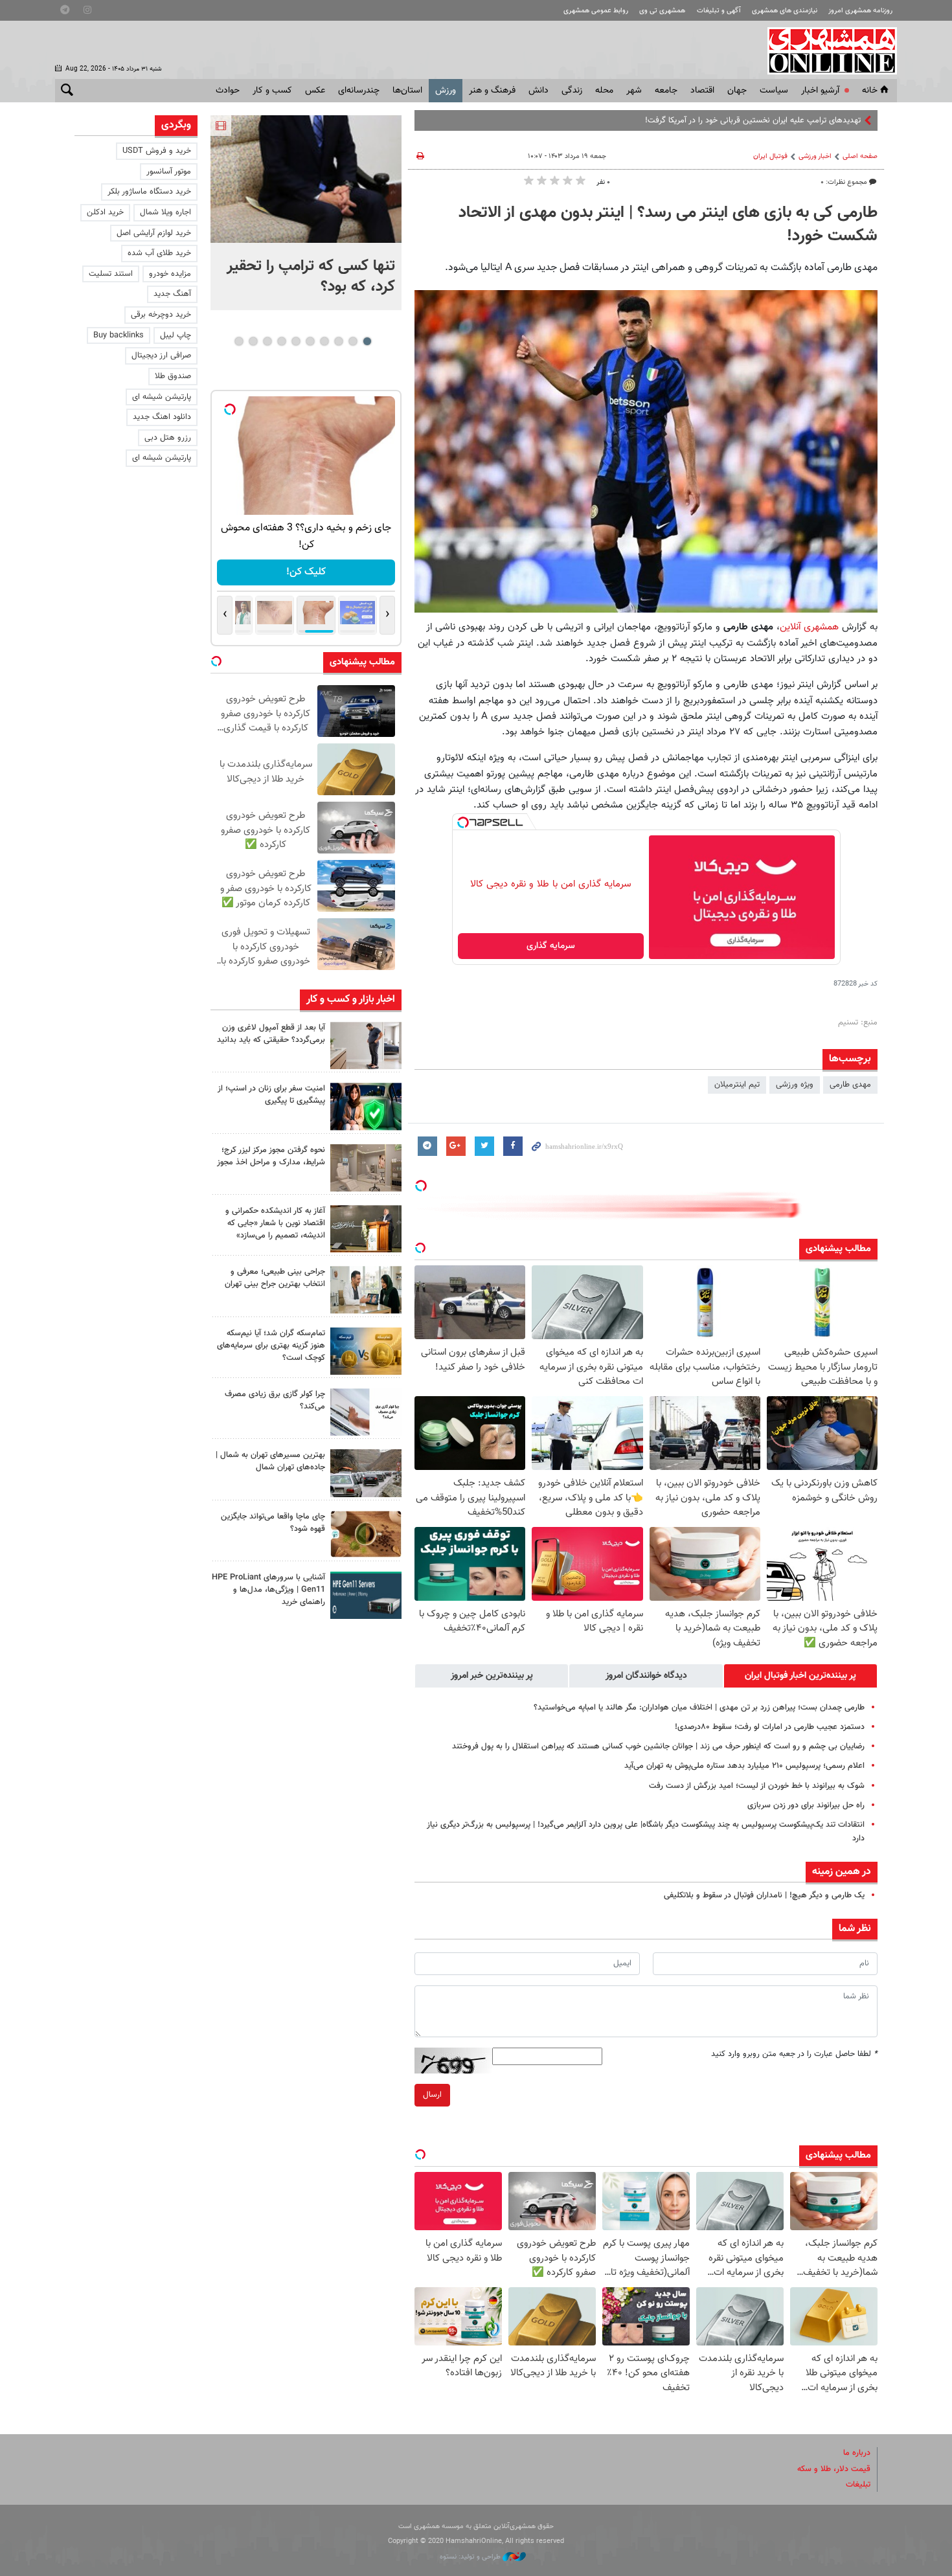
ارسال (432, 2095)
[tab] (800, 1676)
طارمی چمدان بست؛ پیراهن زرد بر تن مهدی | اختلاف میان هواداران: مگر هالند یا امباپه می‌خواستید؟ (699, 1708)
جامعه (666, 91)
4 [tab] (324, 341)
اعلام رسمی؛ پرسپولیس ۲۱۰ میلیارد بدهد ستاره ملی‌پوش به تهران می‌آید (744, 1766)
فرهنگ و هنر (492, 91)
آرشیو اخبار (820, 91)
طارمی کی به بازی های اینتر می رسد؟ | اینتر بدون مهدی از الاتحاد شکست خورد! (668, 225)
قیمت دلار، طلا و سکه (834, 2469)
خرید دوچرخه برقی (161, 315)
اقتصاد (702, 91)
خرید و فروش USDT (157, 151)
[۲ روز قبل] (366, 1045)
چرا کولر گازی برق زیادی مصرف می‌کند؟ (275, 1400)
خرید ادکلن (105, 212)
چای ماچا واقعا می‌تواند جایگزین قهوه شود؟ (273, 1523)
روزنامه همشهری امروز (860, 11)
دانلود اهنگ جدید (162, 417)
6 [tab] (296, 341)
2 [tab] (353, 341)
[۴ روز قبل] (366, 1595)
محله (604, 91)
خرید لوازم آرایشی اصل (154, 233)
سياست (774, 91)
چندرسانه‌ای (359, 91)
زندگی (572, 91)
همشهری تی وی (662, 11)
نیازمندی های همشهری (785, 11)
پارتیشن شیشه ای (162, 397)
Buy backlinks (119, 335)
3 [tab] (338, 341)
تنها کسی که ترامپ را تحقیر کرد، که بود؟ (311, 277)
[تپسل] (463, 822)
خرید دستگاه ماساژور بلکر (149, 192)
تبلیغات (858, 2485)
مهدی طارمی (850, 1085)
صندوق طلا (173, 376)
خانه (870, 91)
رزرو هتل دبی (168, 438)
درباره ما (857, 2453)
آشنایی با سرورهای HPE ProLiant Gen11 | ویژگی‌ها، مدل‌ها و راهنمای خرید (268, 1590)
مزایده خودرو (170, 274)
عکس (315, 91)
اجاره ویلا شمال (165, 212)
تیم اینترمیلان (737, 1085)
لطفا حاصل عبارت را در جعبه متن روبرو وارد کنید (794, 2054)
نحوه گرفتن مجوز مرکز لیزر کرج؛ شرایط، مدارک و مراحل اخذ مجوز (271, 1156)
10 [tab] (239, 341)
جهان (737, 91)
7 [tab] (281, 341)
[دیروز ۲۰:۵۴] (306, 179)
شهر (634, 91)
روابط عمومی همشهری (596, 11)
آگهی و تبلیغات (719, 11)
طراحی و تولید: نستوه (471, 2557)
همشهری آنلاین (826, 51)
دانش (538, 91)
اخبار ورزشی (815, 156)
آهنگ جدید (172, 294)
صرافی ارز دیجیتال (161, 356)
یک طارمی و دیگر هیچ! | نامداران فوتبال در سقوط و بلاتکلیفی (764, 1895)
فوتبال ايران (770, 156)
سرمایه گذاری (551, 946)
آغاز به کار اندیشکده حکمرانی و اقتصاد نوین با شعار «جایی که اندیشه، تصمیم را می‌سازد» (275, 1223)
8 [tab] (267, 341)
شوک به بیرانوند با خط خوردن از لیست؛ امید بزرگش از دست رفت (757, 1786)
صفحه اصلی (860, 156)
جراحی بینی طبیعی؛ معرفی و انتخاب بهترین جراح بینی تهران (275, 1278)
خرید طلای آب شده (159, 253)
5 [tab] (310, 341)
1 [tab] (367, 341)
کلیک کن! (306, 572)
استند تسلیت (111, 274)
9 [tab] (253, 341)
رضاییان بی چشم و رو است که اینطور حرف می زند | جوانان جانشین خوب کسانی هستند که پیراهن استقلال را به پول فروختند (658, 1746)
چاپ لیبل (176, 335)
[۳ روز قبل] (366, 1290)
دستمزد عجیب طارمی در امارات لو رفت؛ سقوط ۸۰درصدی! (770, 1727)
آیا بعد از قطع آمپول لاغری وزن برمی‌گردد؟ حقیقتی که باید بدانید (271, 1034)
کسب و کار (272, 91)
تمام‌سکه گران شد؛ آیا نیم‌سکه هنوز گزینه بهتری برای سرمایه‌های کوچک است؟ (271, 1346)
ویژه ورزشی (795, 1085)
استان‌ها (407, 91)
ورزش (446, 91)
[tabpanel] (306, 213)
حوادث (228, 91)
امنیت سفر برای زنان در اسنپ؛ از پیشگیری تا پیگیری (271, 1095)
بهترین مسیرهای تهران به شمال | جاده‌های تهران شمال (270, 1461)
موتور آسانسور (169, 172)
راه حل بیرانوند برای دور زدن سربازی (806, 1805)
